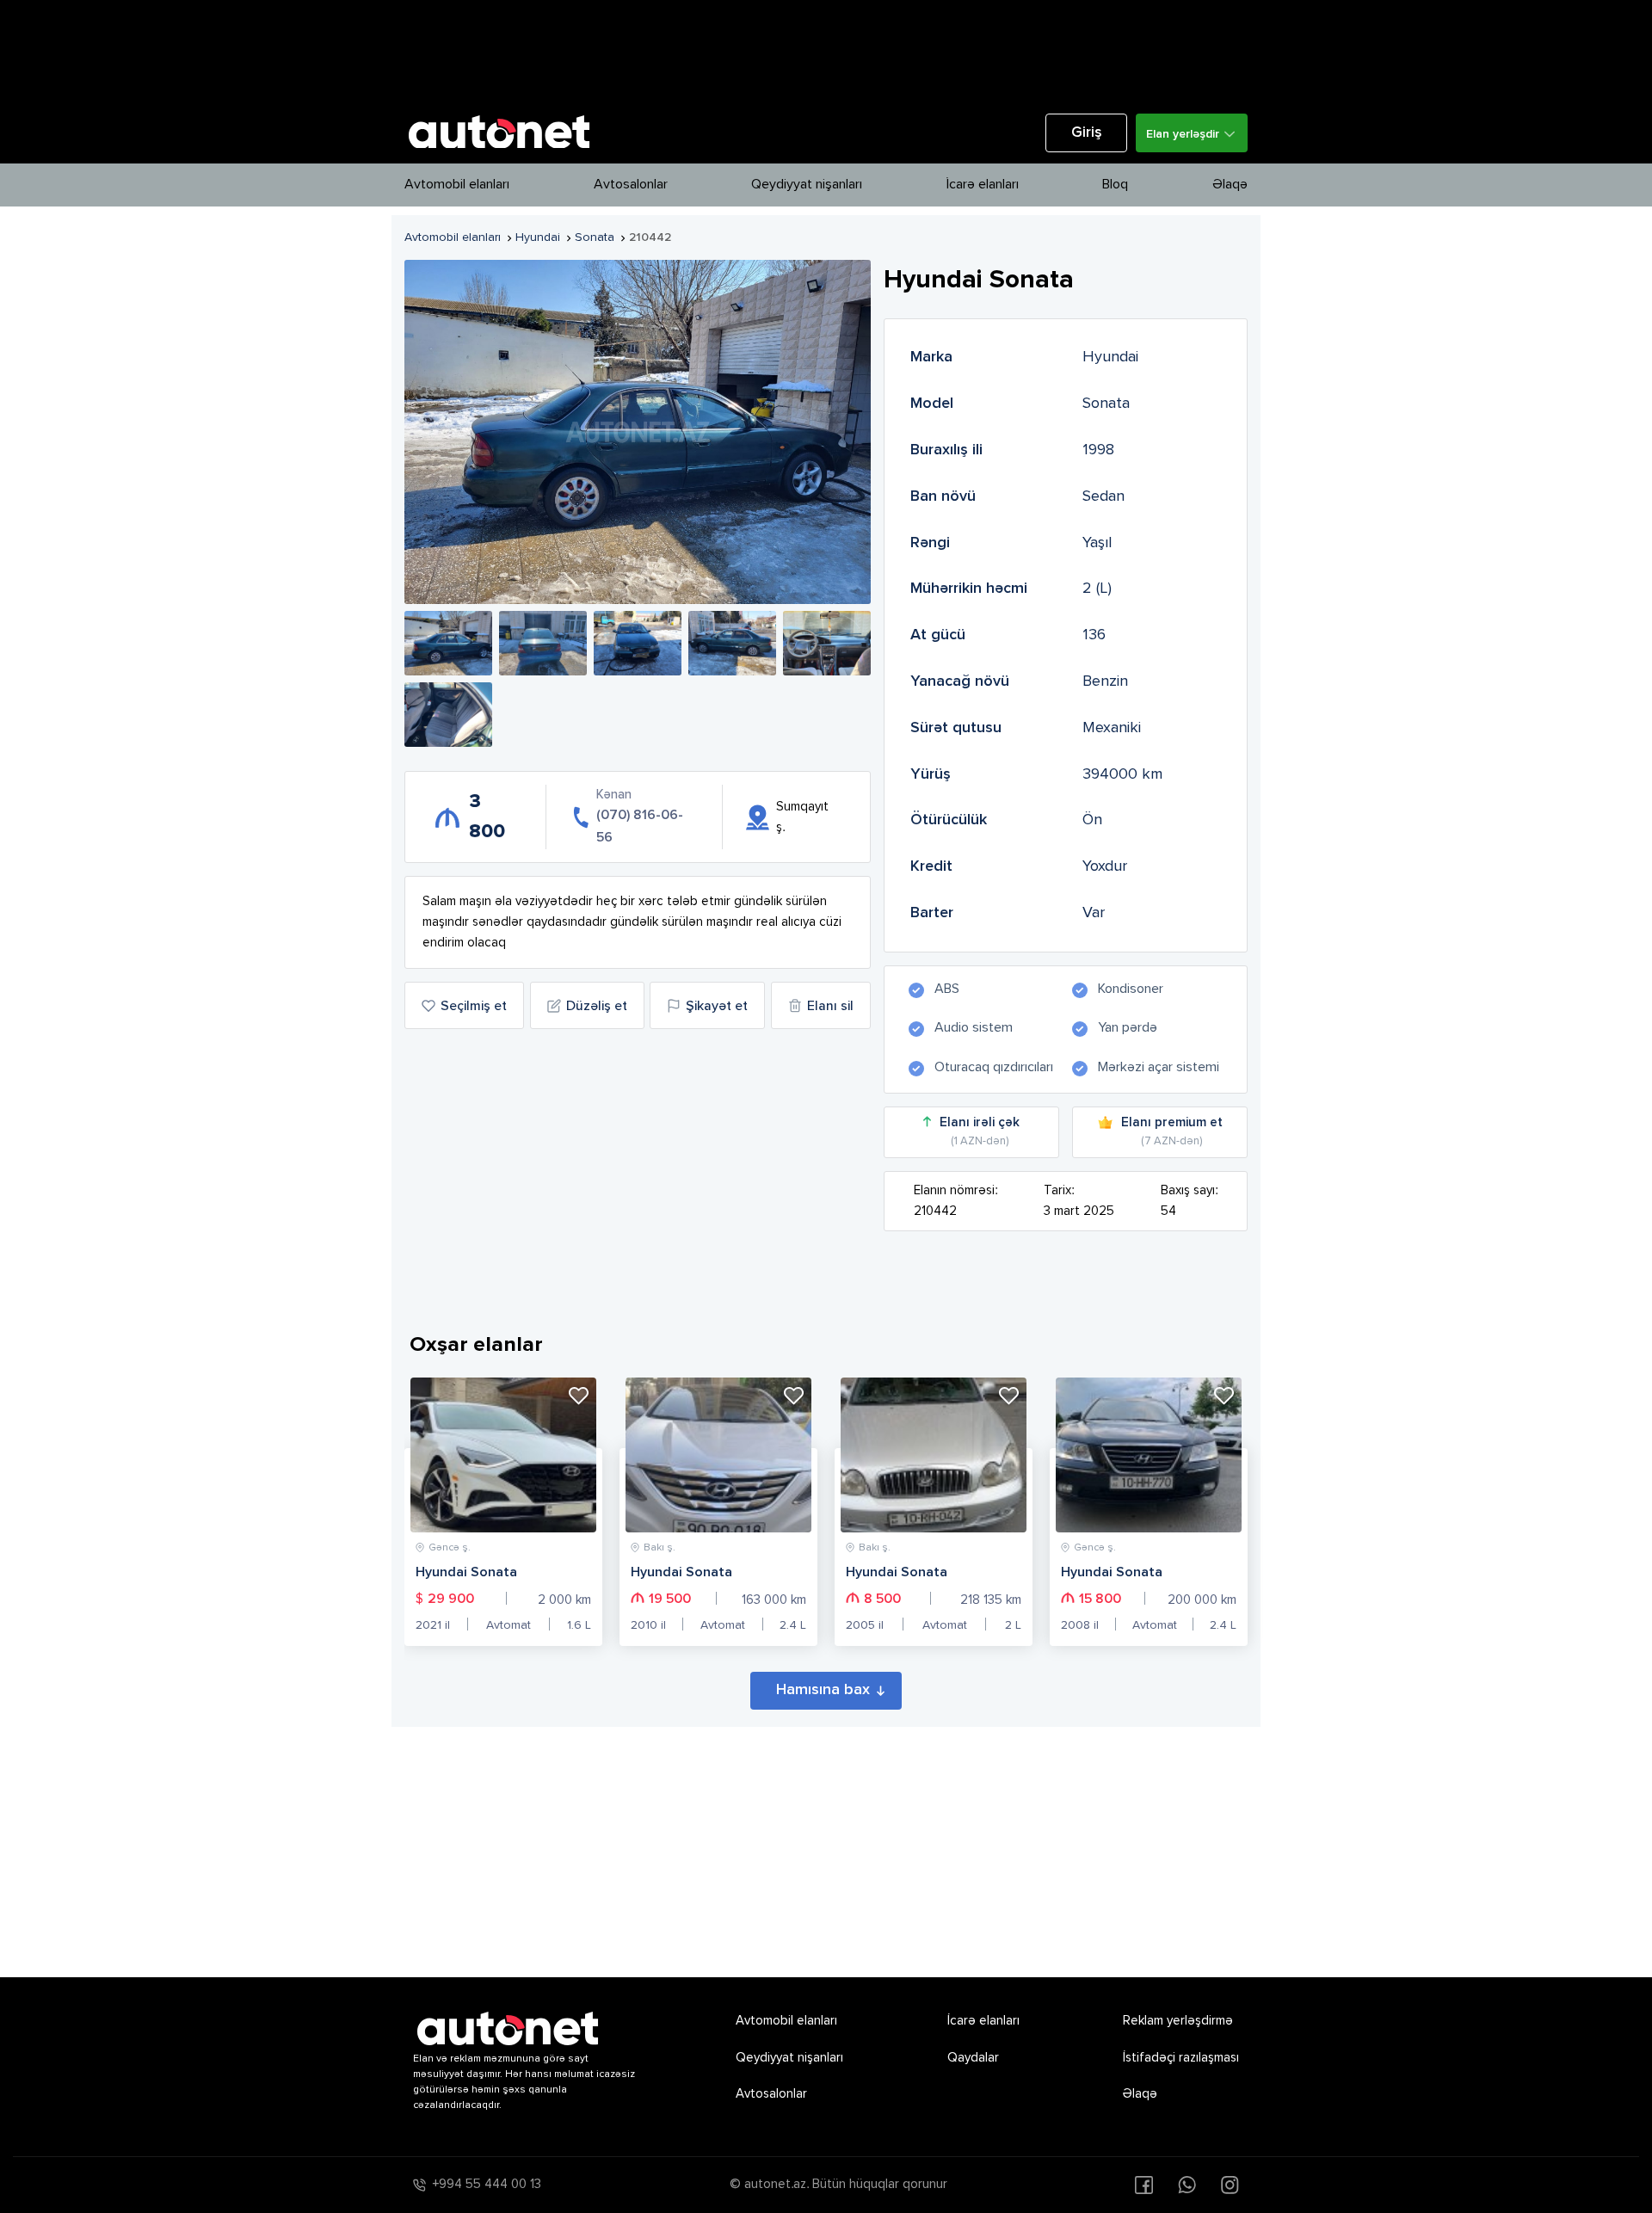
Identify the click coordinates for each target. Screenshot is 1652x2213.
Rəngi (930, 543)
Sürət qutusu (956, 728)
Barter (932, 913)
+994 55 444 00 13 (487, 2184)
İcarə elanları (983, 185)
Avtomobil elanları (457, 185)
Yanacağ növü (960, 681)
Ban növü (943, 496)
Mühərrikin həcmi (969, 589)
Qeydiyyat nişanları (807, 185)
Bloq (1115, 185)
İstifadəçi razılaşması (1181, 2058)
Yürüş (931, 774)
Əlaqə (1230, 185)
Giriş (1087, 133)
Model (932, 404)
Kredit (931, 866)
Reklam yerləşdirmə (1178, 2021)
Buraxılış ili (946, 450)
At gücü (938, 635)
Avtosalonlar (631, 185)
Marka (931, 357)
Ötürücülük (949, 820)
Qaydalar (973, 2058)
